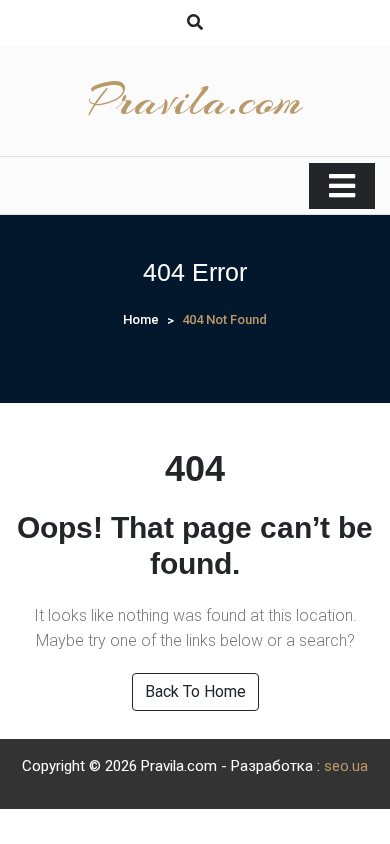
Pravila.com (195, 100)
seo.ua (346, 766)
